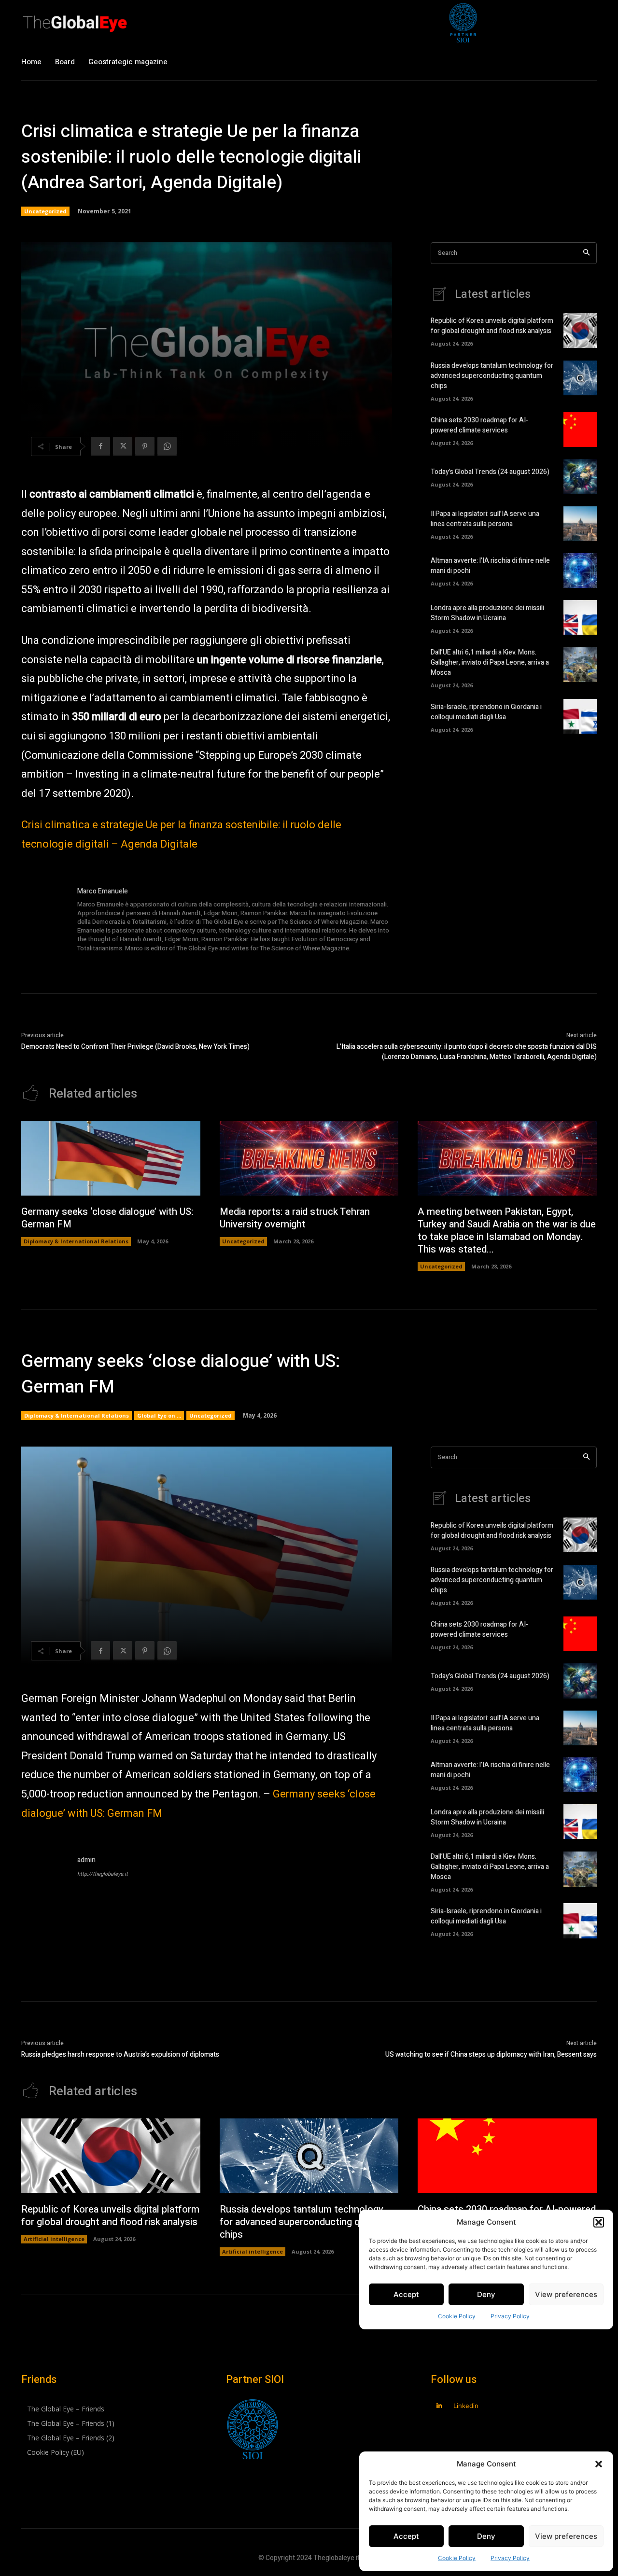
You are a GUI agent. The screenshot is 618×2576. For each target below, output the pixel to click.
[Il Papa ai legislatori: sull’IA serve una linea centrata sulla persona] (580, 524)
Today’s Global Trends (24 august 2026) (490, 472)
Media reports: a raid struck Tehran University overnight (295, 1218)
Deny (486, 2536)
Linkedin (466, 2406)
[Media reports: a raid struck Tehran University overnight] (309, 1158)
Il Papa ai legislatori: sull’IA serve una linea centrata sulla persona (485, 519)
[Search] (586, 253)
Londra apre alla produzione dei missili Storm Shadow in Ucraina (487, 613)
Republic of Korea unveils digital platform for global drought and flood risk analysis (492, 326)
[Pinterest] (145, 446)
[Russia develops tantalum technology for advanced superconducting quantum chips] (580, 378)
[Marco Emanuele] (44, 920)
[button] (599, 2464)
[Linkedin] (439, 2406)
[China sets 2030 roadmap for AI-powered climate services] (580, 430)
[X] (123, 446)
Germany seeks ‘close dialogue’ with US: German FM (107, 1218)
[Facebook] (100, 446)
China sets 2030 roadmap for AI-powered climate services (479, 425)
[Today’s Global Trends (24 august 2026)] (580, 476)
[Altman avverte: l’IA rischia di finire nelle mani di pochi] (580, 571)
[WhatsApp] (167, 446)
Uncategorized (45, 211)
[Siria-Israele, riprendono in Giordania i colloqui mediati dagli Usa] (580, 716)
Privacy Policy (510, 2558)
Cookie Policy (457, 2558)
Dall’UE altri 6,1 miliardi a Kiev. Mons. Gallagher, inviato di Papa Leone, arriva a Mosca (490, 662)
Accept (406, 2536)
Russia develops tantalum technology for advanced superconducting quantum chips (492, 376)
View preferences (566, 2536)
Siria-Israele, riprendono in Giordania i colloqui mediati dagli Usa (486, 712)
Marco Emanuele (103, 891)
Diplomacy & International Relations (76, 1241)
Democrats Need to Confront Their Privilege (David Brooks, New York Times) (135, 1047)
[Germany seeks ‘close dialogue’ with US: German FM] (111, 1158)
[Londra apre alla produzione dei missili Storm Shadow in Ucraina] (580, 617)
